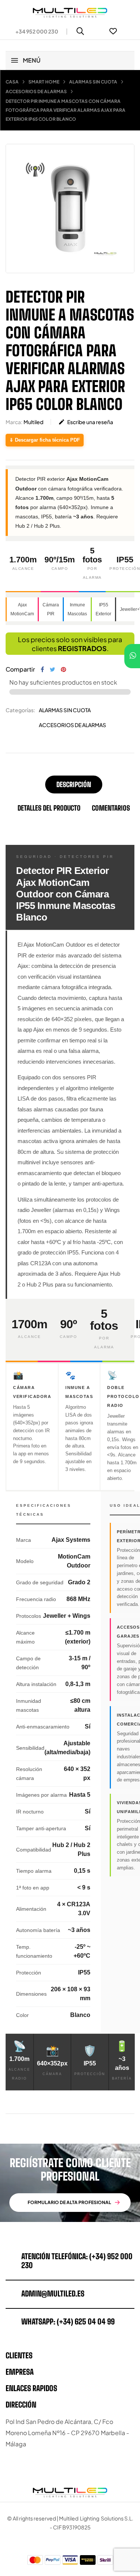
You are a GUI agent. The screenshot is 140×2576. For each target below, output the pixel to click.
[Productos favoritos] (113, 31)
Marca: (14, 422)
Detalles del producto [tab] (49, 808)
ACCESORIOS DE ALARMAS (72, 725)
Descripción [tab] (74, 785)
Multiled (33, 422)
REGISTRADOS (82, 648)
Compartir (42, 669)
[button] (34, 31)
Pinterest (63, 669)
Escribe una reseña (86, 422)
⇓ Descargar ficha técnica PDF (45, 440)
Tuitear (52, 669)
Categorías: (20, 710)
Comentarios (111, 808)
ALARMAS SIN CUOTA (65, 710)
